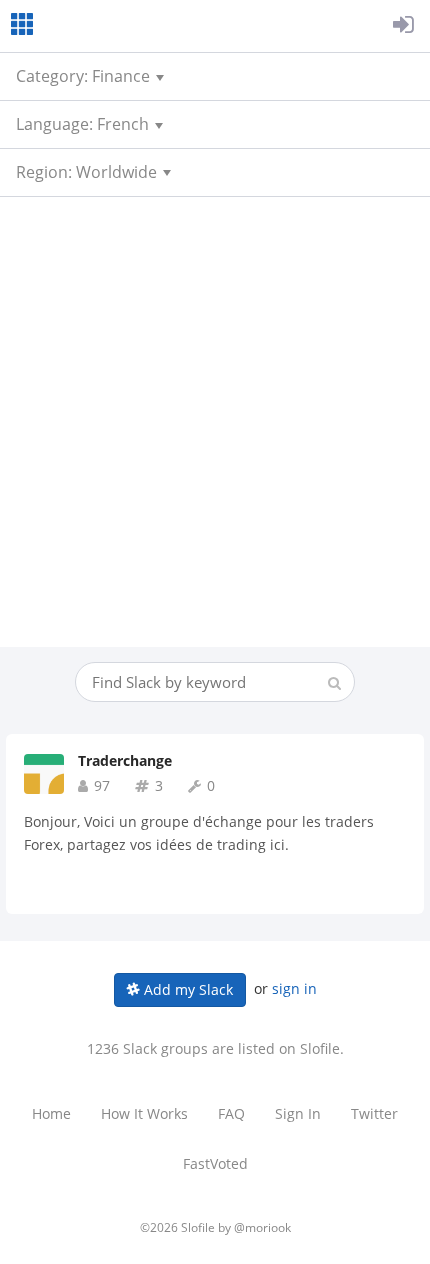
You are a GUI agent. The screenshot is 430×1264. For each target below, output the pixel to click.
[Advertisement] (215, 422)
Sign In (298, 1113)
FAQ (231, 1113)
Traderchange (125, 760)
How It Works (144, 1113)
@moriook (262, 1227)
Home (51, 1113)
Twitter (374, 1113)
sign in (294, 988)
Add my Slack (186, 989)
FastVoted (215, 1163)
